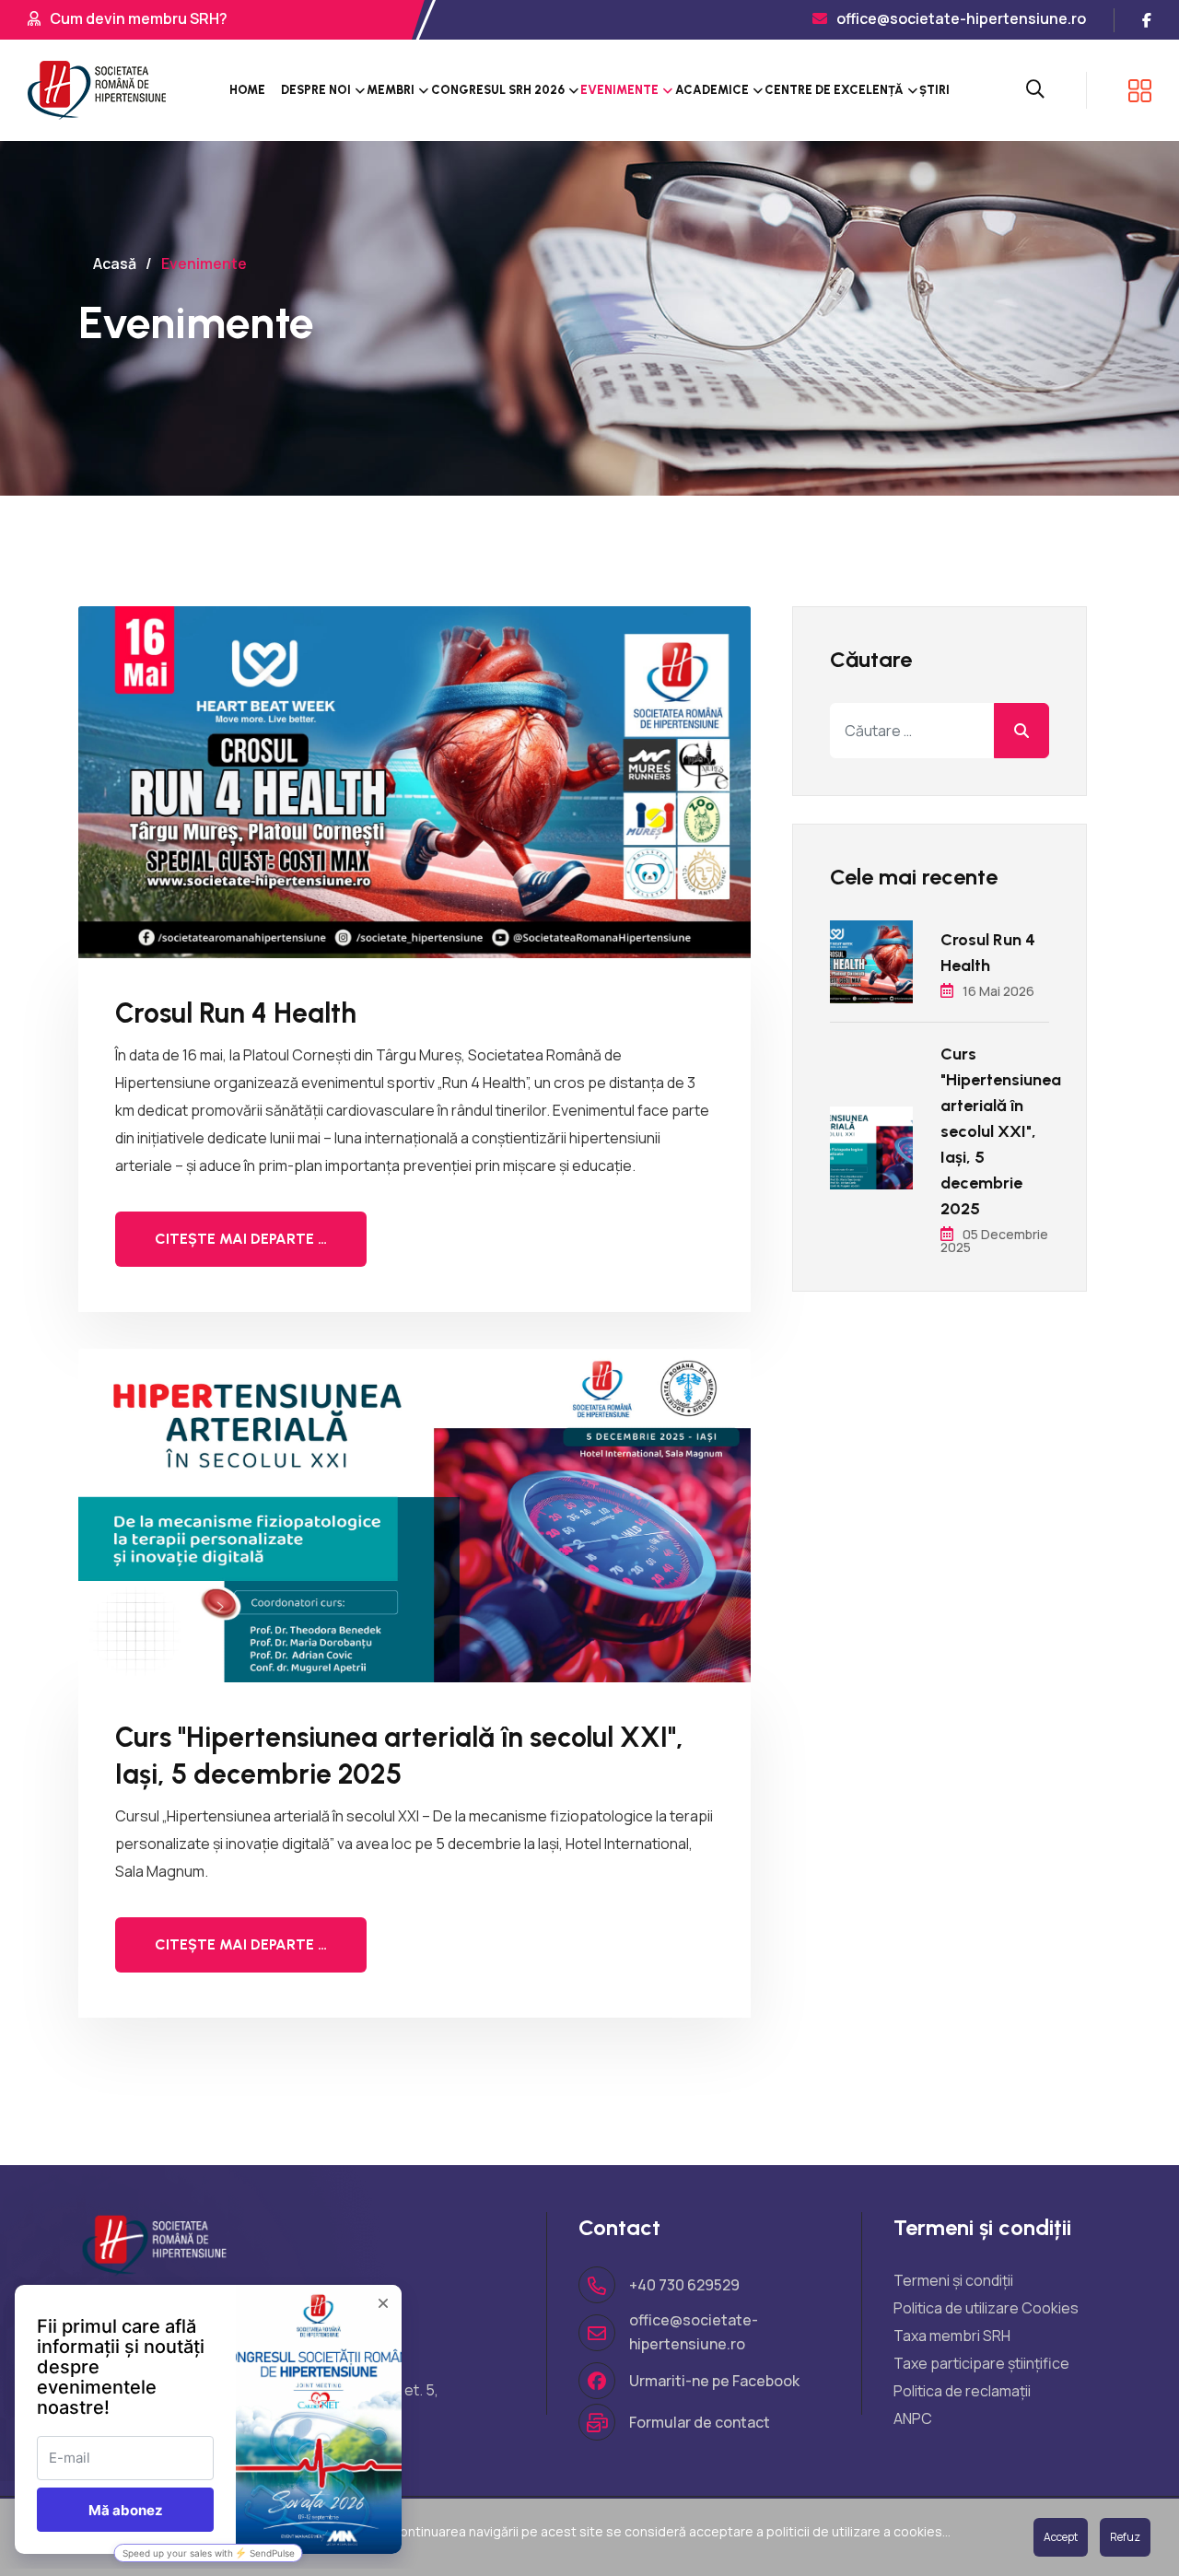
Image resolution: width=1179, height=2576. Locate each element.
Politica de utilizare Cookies (986, 2308)
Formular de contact (700, 2422)
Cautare (1021, 731)
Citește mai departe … (241, 1239)
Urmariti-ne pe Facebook (714, 2381)
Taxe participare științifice (981, 2363)
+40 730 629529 (684, 2285)
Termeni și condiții (953, 2280)
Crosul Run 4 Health (236, 1013)
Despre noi (316, 90)
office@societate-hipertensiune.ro (961, 18)
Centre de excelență (834, 90)
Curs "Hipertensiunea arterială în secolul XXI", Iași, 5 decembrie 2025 (399, 1756)
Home (247, 90)
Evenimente (619, 90)
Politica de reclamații (962, 2391)
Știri (934, 90)
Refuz (1125, 2537)
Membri (391, 90)
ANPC (913, 2418)
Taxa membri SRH (952, 2336)
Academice (712, 90)
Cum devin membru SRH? (139, 18)
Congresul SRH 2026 (498, 90)
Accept (1061, 2537)
